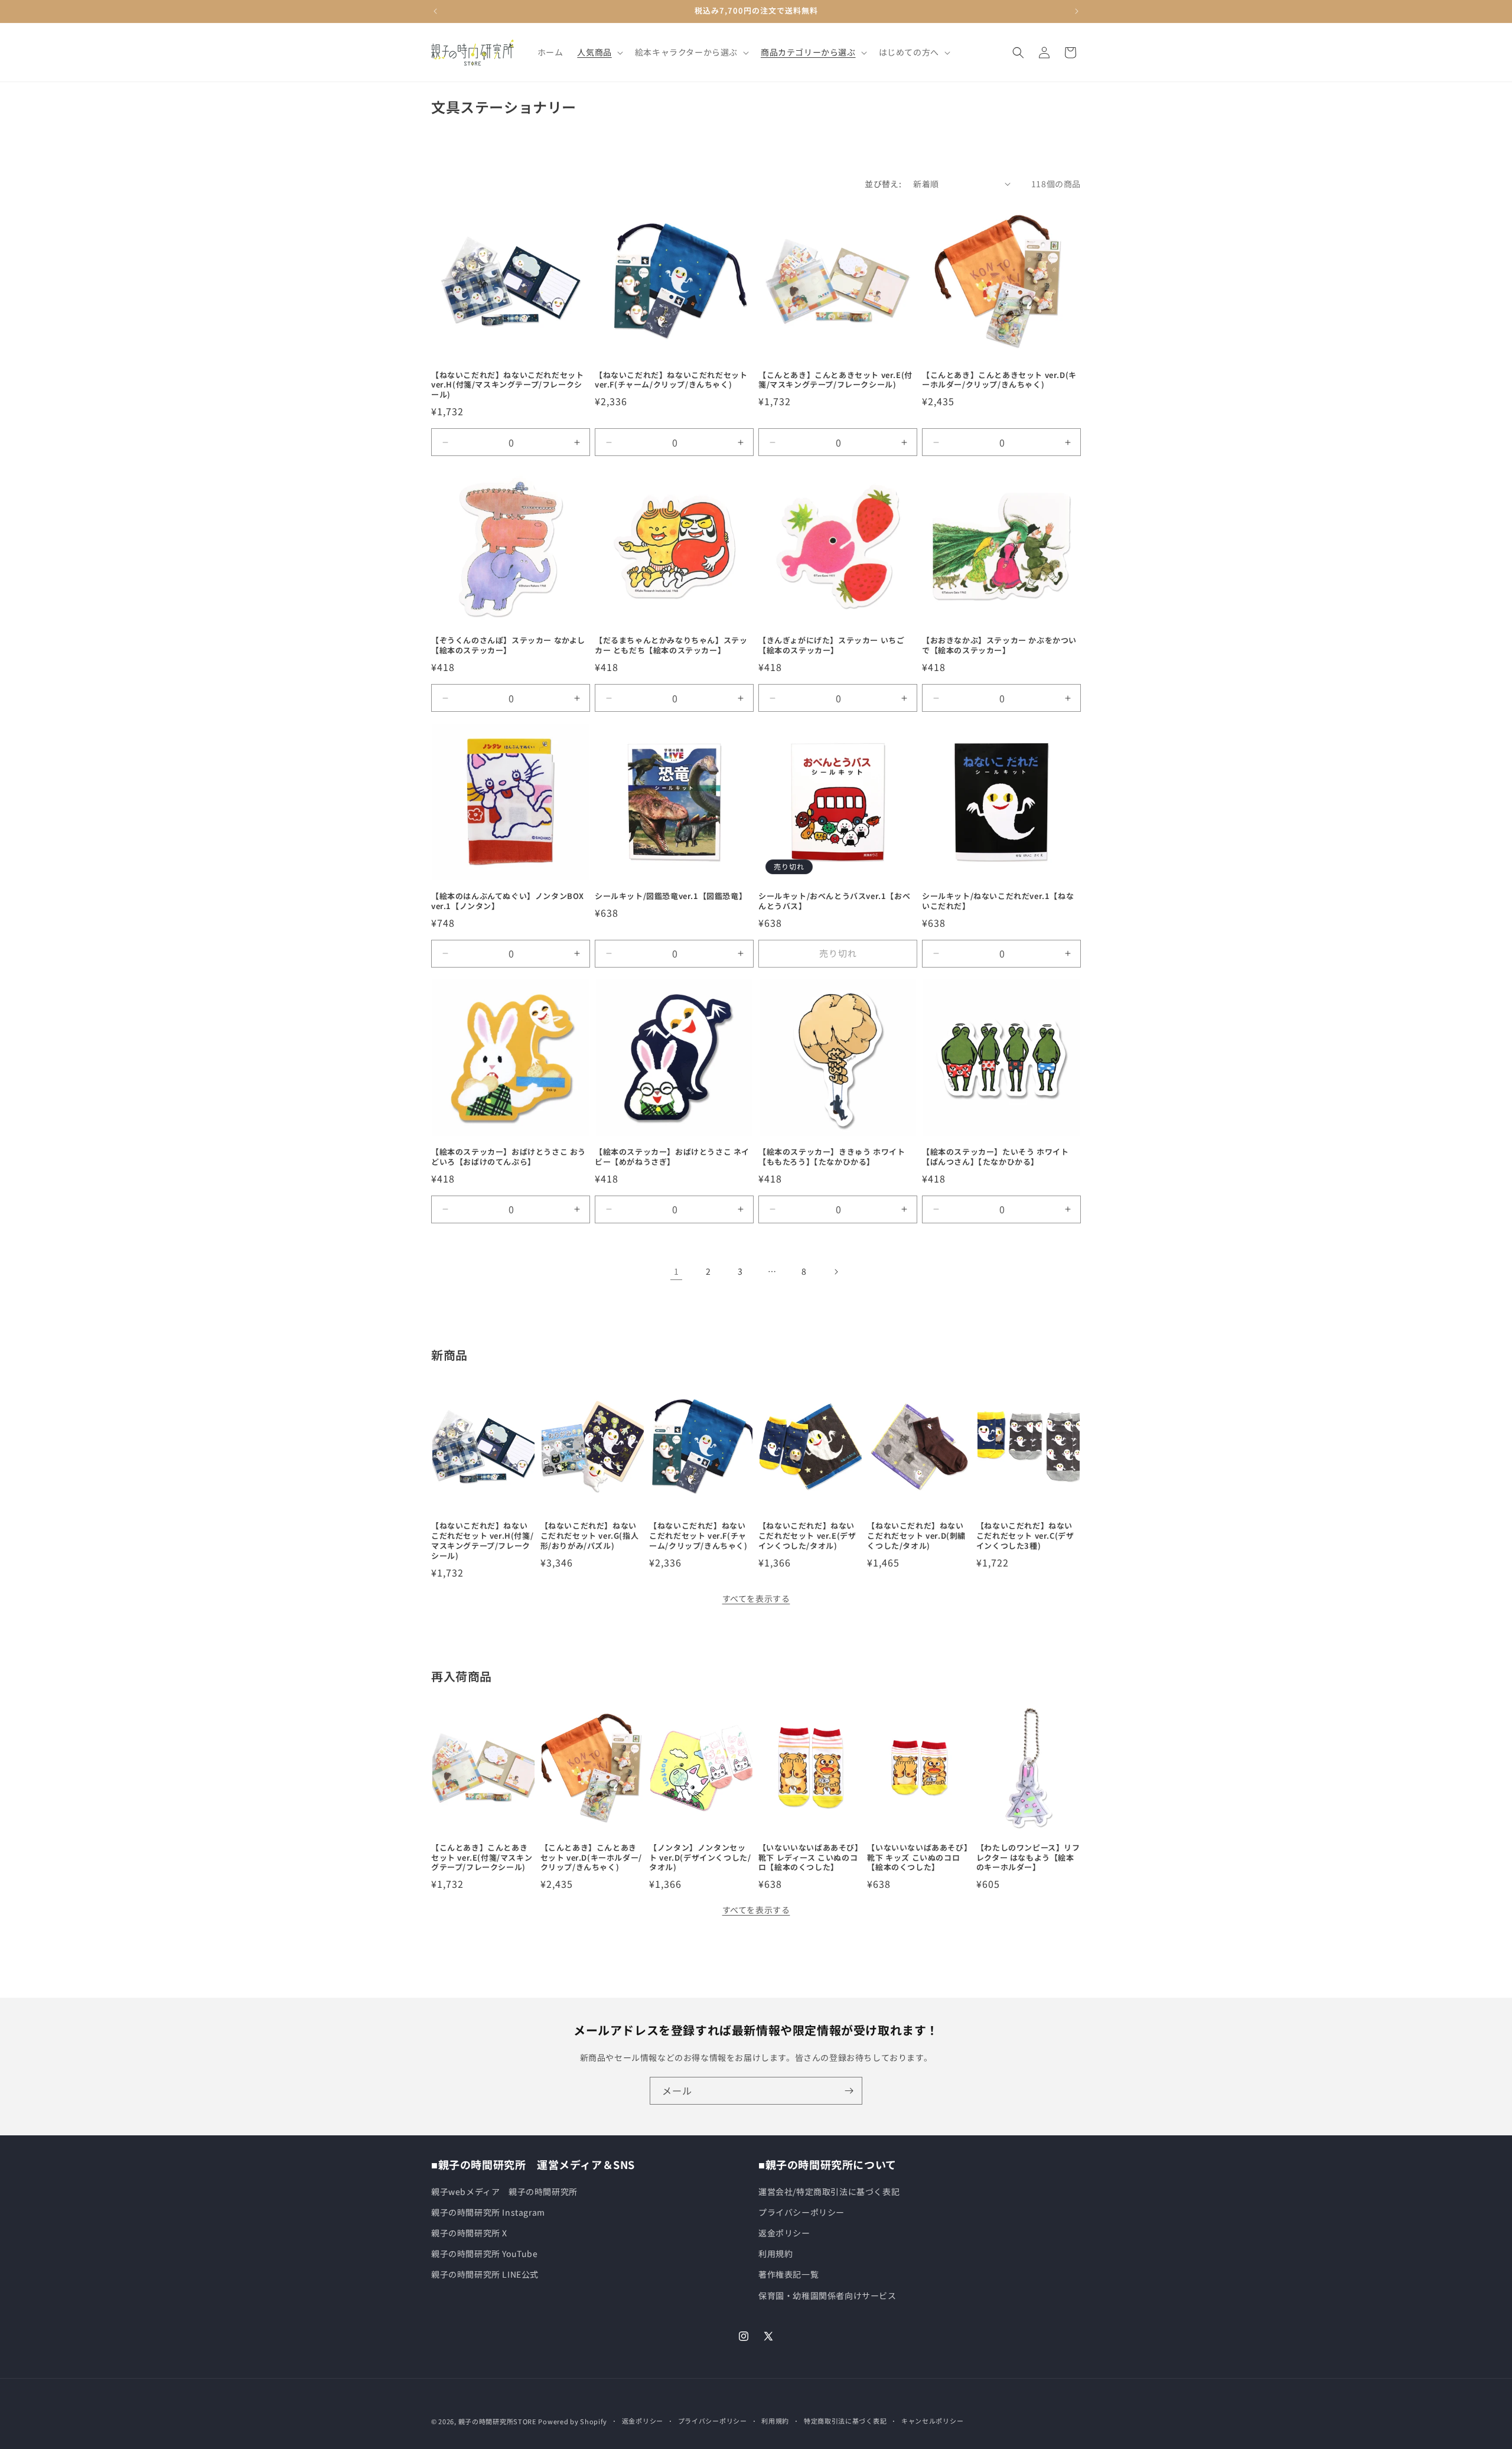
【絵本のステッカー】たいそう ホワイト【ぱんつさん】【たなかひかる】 (995, 1157)
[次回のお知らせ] (1077, 11)
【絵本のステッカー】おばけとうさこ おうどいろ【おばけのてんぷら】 (509, 1157)
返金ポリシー (784, 2233)
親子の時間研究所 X (469, 2233)
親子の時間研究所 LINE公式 (485, 2274)
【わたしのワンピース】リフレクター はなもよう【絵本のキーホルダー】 (1028, 1858)
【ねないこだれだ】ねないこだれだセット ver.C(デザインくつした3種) (1025, 1536)
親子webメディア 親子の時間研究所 (504, 2191)
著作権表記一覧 (788, 2274)
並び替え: (883, 184)
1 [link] (677, 1271)
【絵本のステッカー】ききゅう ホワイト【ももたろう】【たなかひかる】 (832, 1157)
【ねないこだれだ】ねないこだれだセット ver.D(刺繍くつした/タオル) (916, 1536)
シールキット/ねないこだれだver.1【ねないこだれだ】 (998, 901)
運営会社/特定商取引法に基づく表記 (829, 2191)
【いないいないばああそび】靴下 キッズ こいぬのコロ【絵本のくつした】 (918, 1858)
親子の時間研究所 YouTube (485, 2253)
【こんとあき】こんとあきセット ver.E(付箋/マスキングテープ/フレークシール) (835, 380)
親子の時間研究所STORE (497, 2421)
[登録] (849, 2091)
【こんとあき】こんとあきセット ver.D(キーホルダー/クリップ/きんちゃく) (999, 380)
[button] (599, 52)
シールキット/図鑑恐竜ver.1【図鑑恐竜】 (671, 896)
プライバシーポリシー (801, 2212)
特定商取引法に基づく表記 (845, 2421)
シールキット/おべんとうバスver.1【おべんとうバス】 (834, 901)
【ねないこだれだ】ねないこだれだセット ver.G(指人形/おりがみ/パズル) (590, 1536)
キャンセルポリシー (932, 2421)
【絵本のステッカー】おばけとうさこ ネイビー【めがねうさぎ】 (672, 1157)
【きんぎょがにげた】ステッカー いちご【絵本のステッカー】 (831, 646)
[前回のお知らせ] (435, 11)
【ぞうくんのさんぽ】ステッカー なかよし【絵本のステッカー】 (508, 646)
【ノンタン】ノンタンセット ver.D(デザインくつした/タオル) (700, 1858)
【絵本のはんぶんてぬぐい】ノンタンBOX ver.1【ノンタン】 (508, 901)
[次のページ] (836, 1272)
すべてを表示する (756, 1598)
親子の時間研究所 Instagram (488, 2212)
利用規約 (775, 2253)
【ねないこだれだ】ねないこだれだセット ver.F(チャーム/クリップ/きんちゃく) (671, 380)
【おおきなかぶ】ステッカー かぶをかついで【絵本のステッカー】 (999, 646)
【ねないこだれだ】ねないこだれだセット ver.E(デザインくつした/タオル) (807, 1536)
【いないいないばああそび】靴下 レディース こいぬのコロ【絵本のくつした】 (809, 1858)
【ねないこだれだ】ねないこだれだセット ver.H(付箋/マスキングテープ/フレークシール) (507, 385)
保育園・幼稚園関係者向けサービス (827, 2295)
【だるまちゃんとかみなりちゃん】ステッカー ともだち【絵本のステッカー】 (671, 646)
